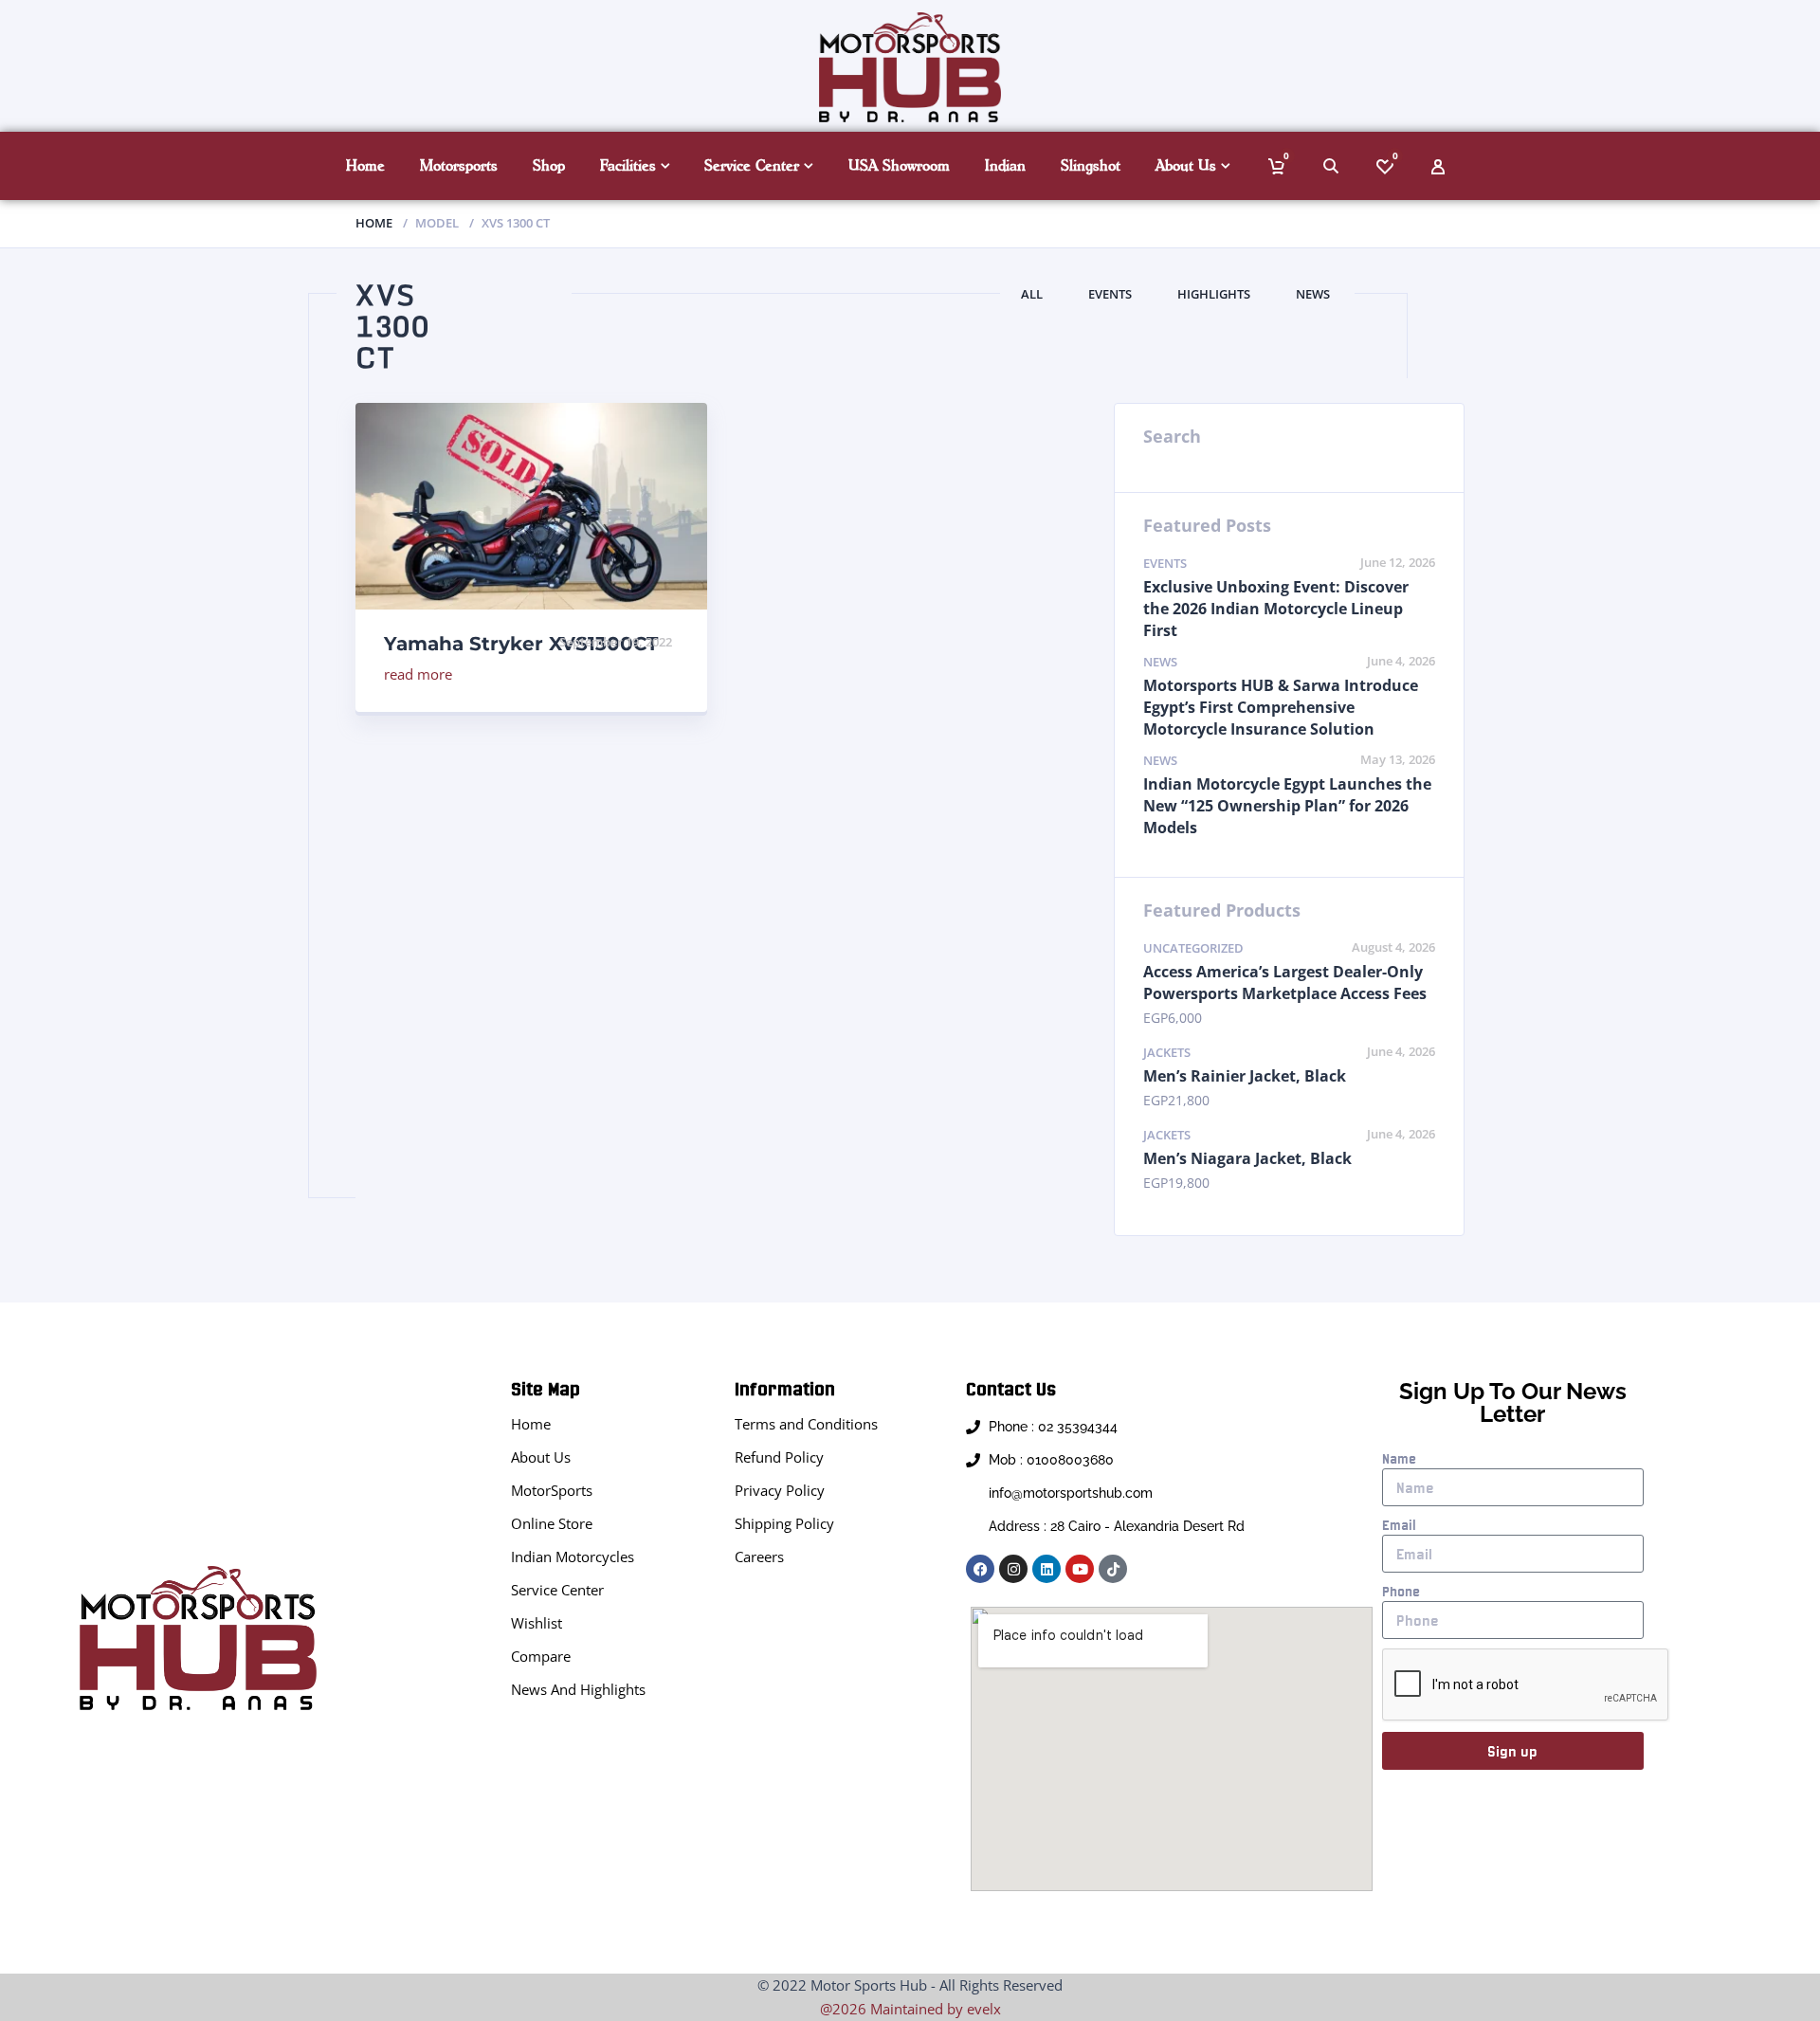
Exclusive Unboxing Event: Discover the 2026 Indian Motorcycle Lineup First (1276, 609)
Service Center (752, 165)
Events (1110, 294)
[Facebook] (980, 1569)
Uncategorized (1193, 948)
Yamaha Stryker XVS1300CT (521, 644)
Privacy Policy (780, 1490)
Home (365, 165)
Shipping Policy (784, 1523)
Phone (1401, 1592)
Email (1399, 1525)
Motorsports (459, 165)
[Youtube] (1080, 1569)
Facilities (628, 165)
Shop (549, 165)
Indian (1005, 165)
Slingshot (1091, 165)
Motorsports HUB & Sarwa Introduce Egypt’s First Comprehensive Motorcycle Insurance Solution (1281, 707)
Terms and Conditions (806, 1424)
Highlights (1214, 294)
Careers (759, 1557)
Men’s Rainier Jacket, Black (1245, 1076)
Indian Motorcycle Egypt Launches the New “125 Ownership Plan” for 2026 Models (1287, 806)
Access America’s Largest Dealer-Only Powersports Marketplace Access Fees (1285, 983)
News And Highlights (578, 1689)
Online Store (552, 1523)
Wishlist (537, 1623)
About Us (1186, 165)
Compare (541, 1656)
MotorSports (552, 1490)
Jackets (1167, 1052)
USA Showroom (899, 165)
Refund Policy (779, 1457)
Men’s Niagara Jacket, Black (1247, 1158)
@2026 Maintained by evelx (910, 2009)
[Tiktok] (1113, 1569)
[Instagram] (1013, 1569)
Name (1399, 1459)
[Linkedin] (1046, 1569)
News (1313, 294)
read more (418, 674)
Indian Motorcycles (573, 1557)
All (1032, 294)
